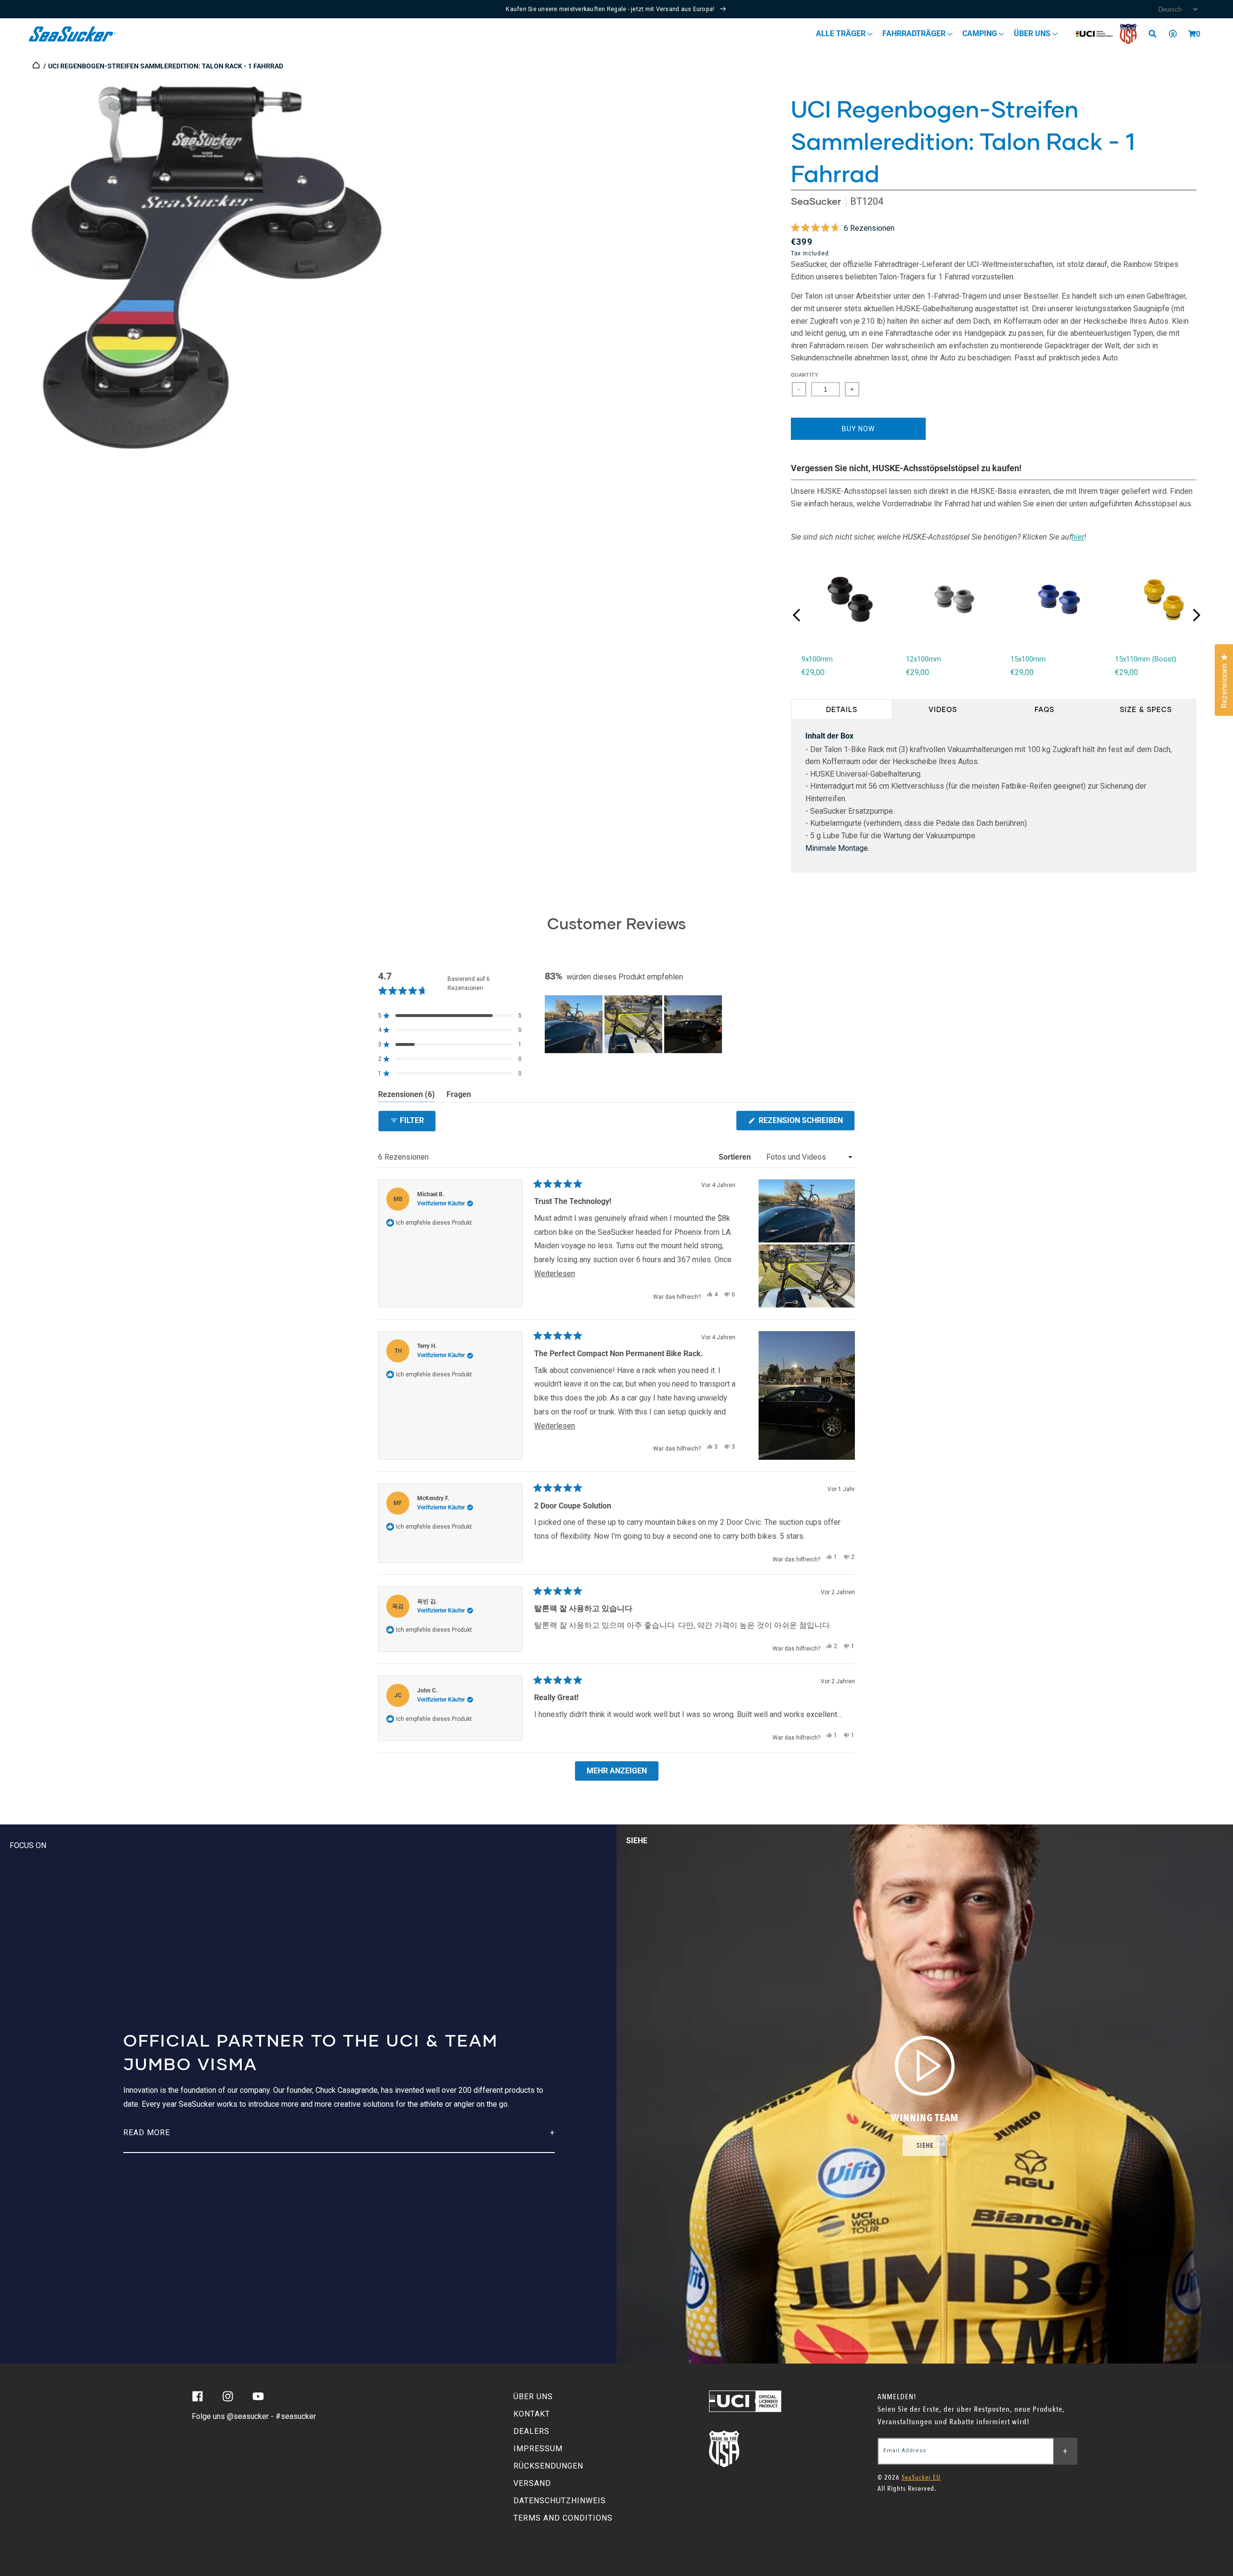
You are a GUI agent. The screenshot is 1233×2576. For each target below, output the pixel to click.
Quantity (805, 375)
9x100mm (817, 659)
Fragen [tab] (459, 1096)
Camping (981, 33)
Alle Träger (842, 33)
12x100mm (924, 659)
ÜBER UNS (533, 2397)
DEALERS (531, 2431)
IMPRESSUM (538, 2449)
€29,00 (813, 672)
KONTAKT (532, 2414)
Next (1196, 615)
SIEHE (925, 2146)
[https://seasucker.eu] (37, 66)
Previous (797, 615)
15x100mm (1028, 659)
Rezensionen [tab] (407, 1096)
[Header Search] (1156, 34)
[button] (1192, 34)
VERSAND (532, 2483)
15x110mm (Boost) (1146, 659)
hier (1078, 537)
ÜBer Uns (1033, 33)
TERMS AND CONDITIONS (563, 2518)
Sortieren (736, 1157)
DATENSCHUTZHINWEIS (560, 2501)
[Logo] (72, 34)
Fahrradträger (915, 33)
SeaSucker (816, 201)
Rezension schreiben (806, 1123)
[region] (634, 1024)
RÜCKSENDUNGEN (548, 2466)
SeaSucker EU (921, 2477)
